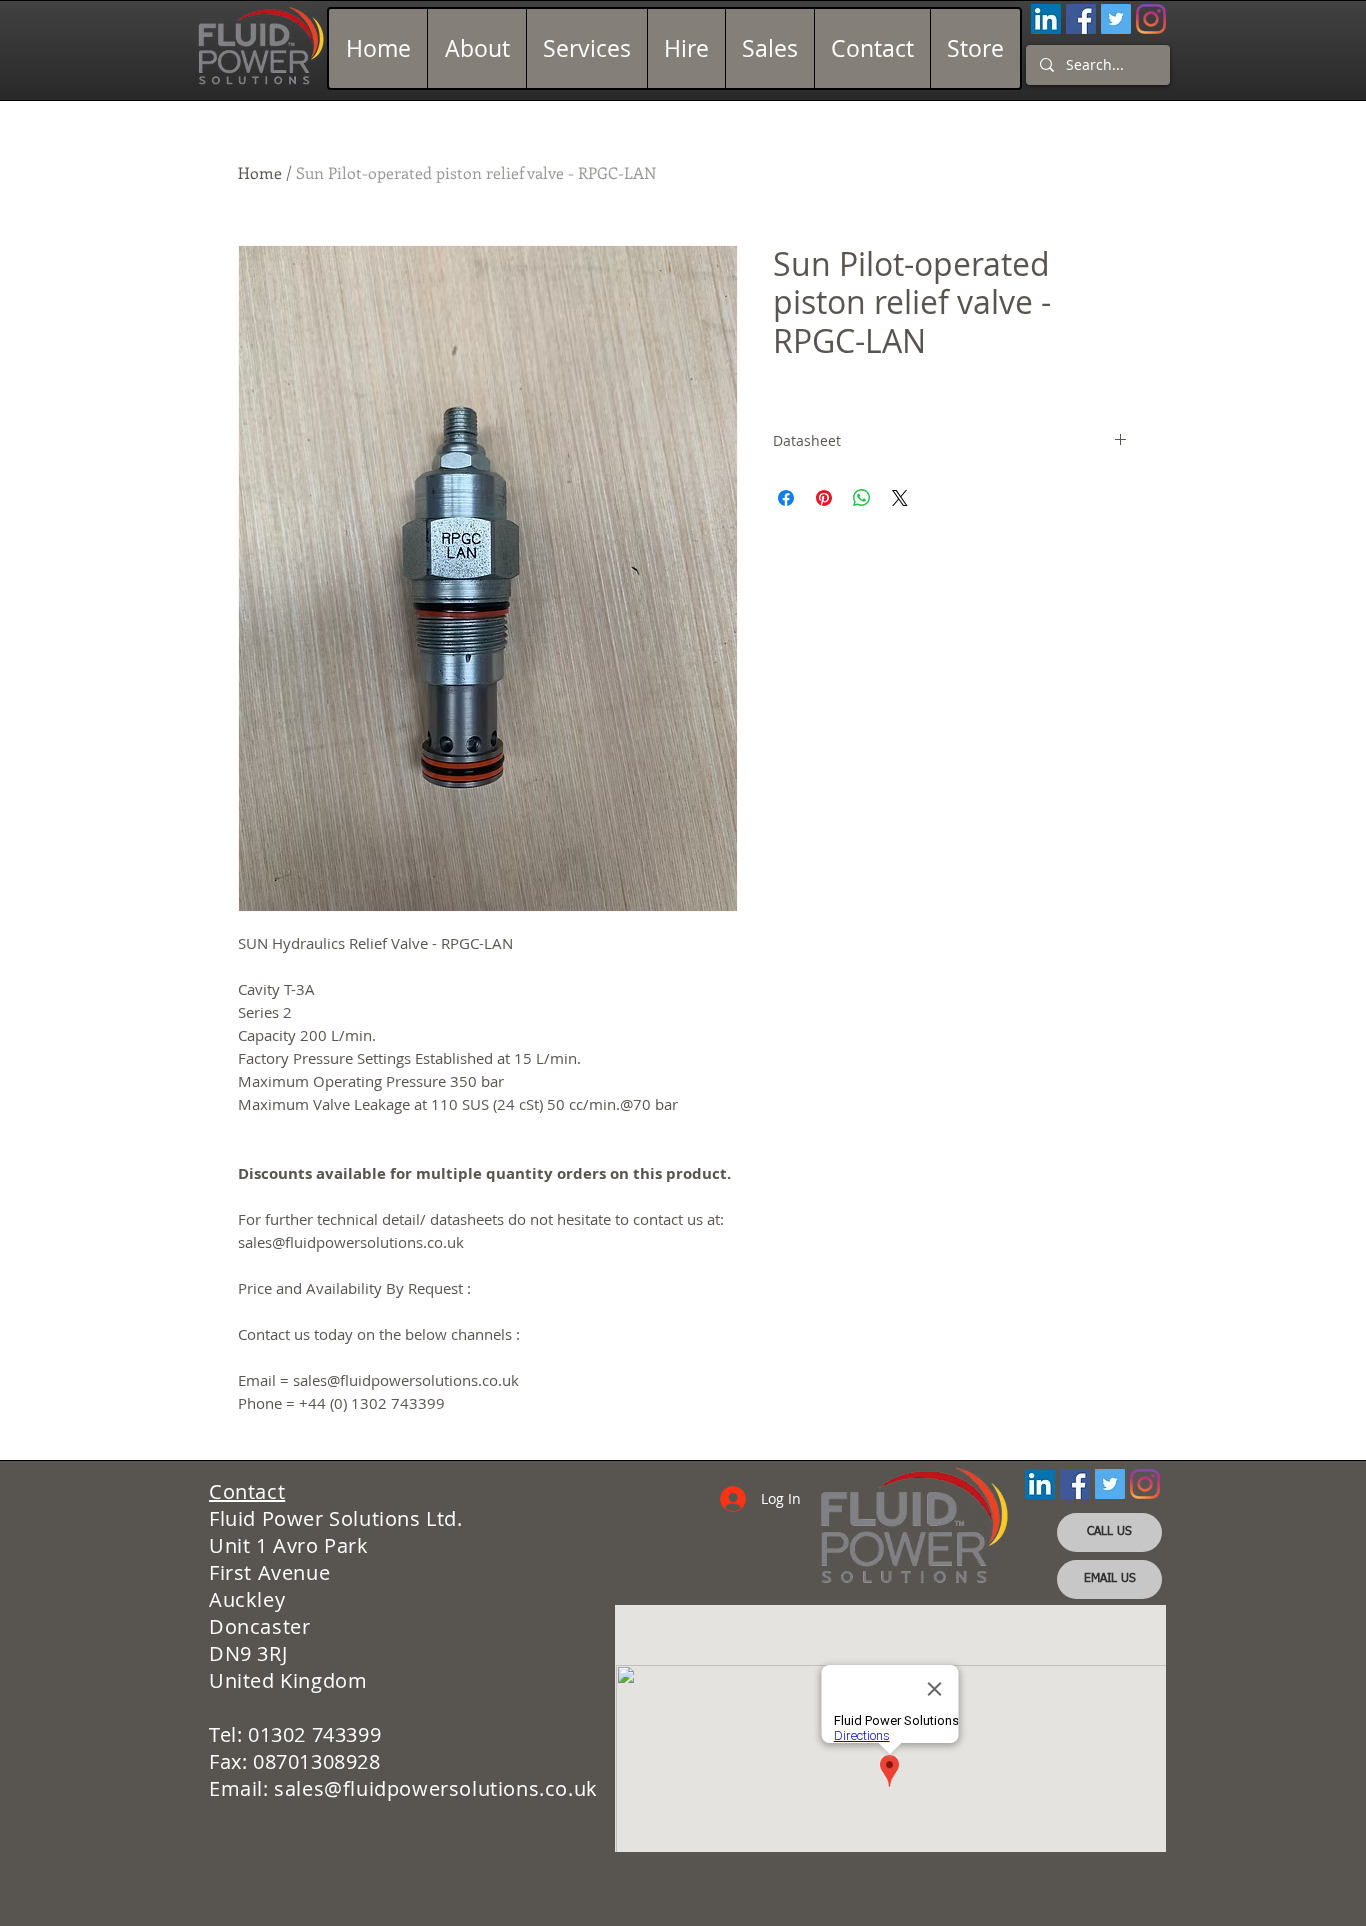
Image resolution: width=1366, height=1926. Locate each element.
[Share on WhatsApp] (862, 498)
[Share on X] (900, 498)
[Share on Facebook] (786, 498)
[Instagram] (1151, 19)
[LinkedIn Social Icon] (1046, 19)
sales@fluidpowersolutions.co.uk (436, 1788)
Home (260, 172)
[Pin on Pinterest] (824, 498)
